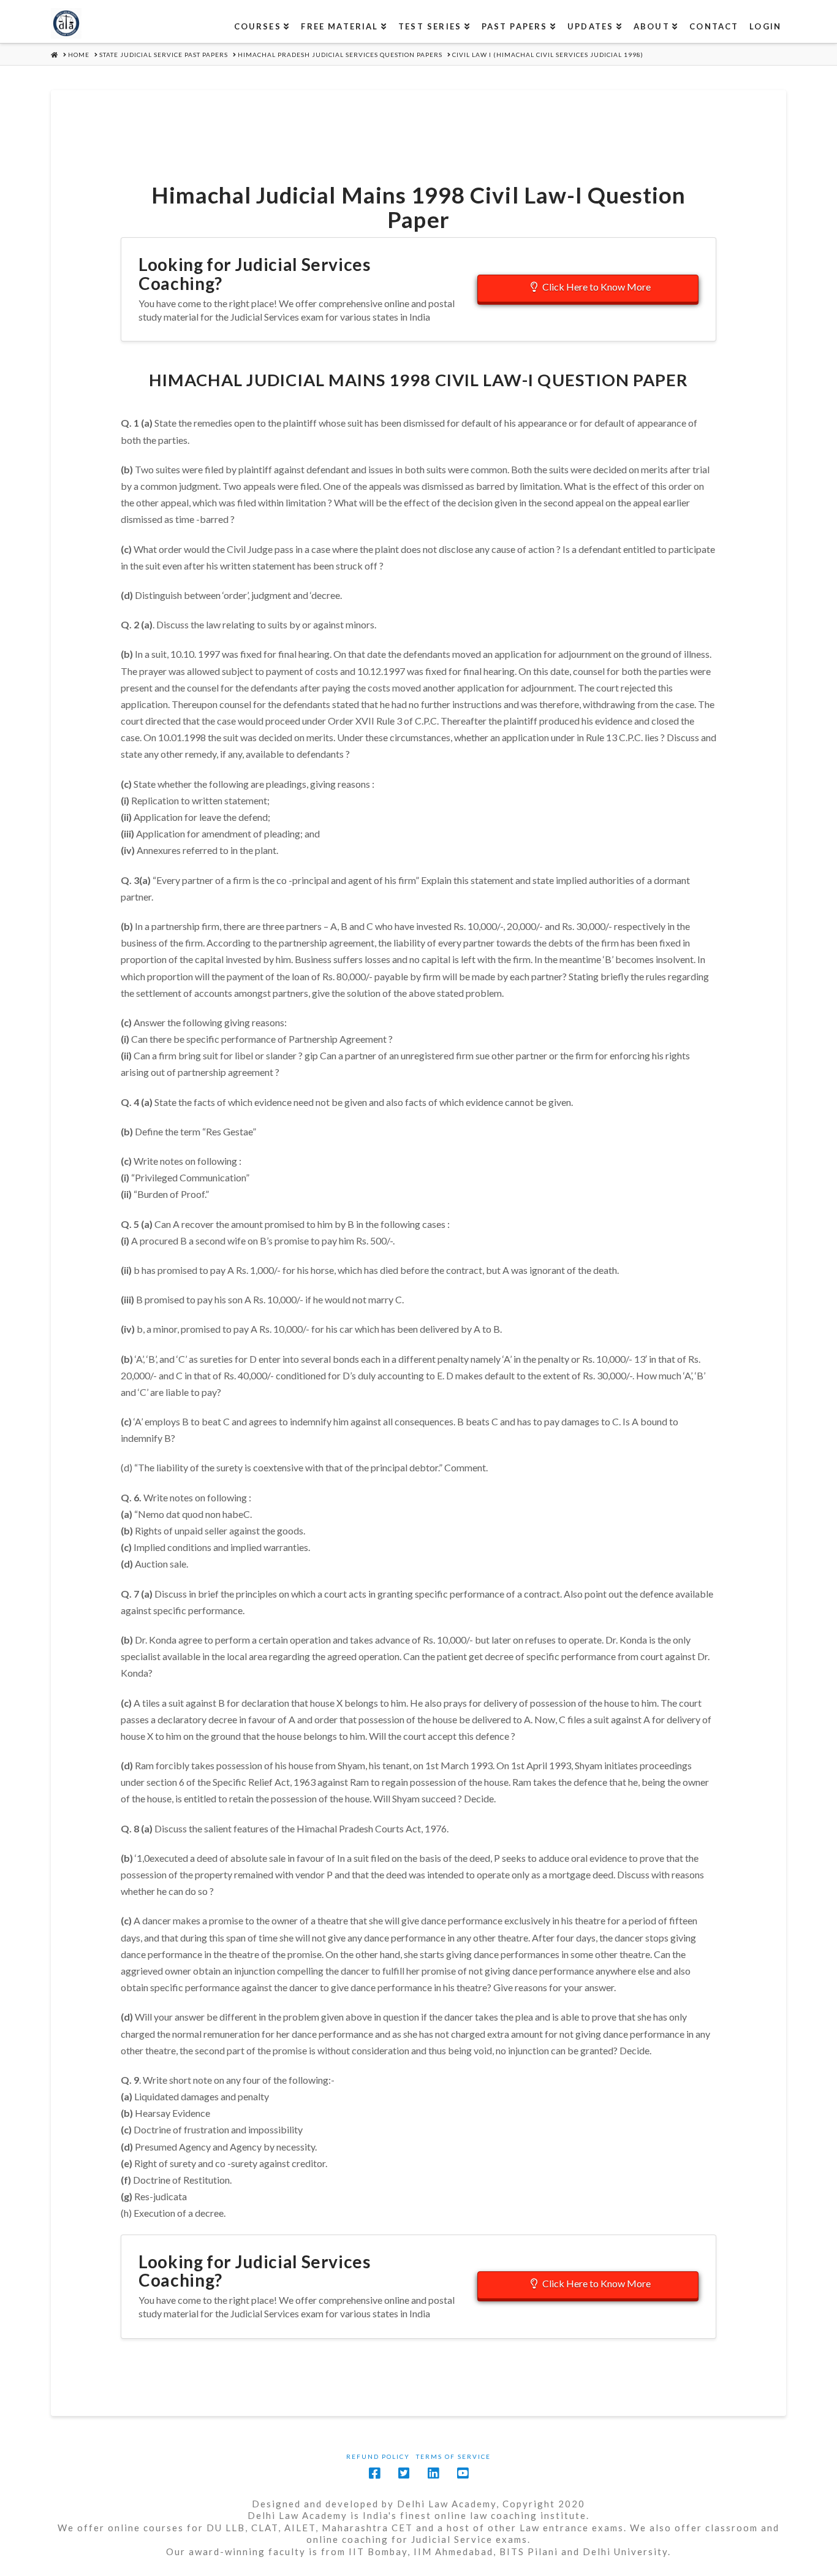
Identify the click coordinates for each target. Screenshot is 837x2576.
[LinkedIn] (433, 2473)
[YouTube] (463, 2473)
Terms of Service (453, 2456)
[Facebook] (374, 2473)
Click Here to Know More (597, 287)
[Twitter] (404, 2473)
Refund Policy (378, 2456)
